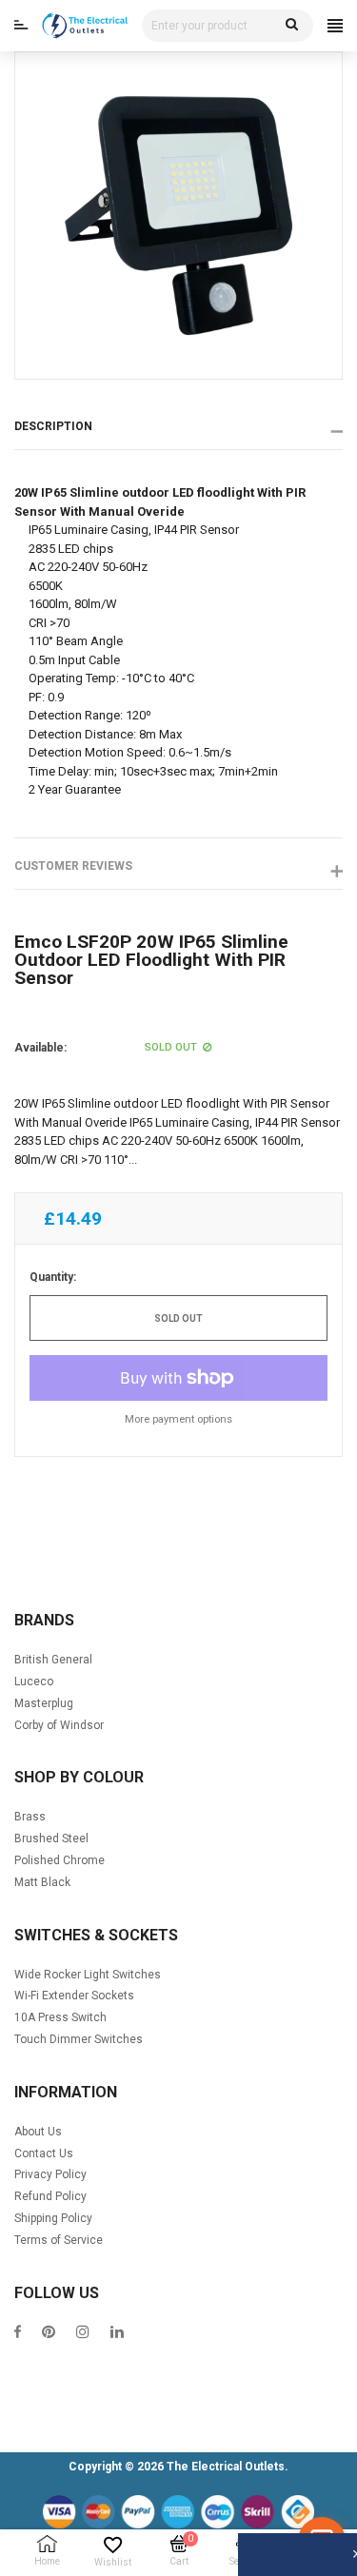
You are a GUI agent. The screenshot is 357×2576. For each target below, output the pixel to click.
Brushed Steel (51, 1839)
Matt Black (42, 1882)
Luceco (34, 1681)
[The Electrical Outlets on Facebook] (18, 2334)
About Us (38, 2132)
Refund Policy (50, 2196)
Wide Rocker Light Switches (88, 1975)
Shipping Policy (53, 2218)
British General (53, 1660)
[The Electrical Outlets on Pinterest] (49, 2334)
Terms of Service (59, 2240)
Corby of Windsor (59, 1725)
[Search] (292, 26)
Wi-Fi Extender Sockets (74, 1996)
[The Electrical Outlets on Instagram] (83, 2334)
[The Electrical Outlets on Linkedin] (117, 2334)
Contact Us (44, 2153)
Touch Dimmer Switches (79, 2039)
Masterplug (44, 1703)
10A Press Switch (60, 2017)
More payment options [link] (178, 1419)
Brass (30, 1817)
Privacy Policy (50, 2174)
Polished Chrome (59, 1860)
